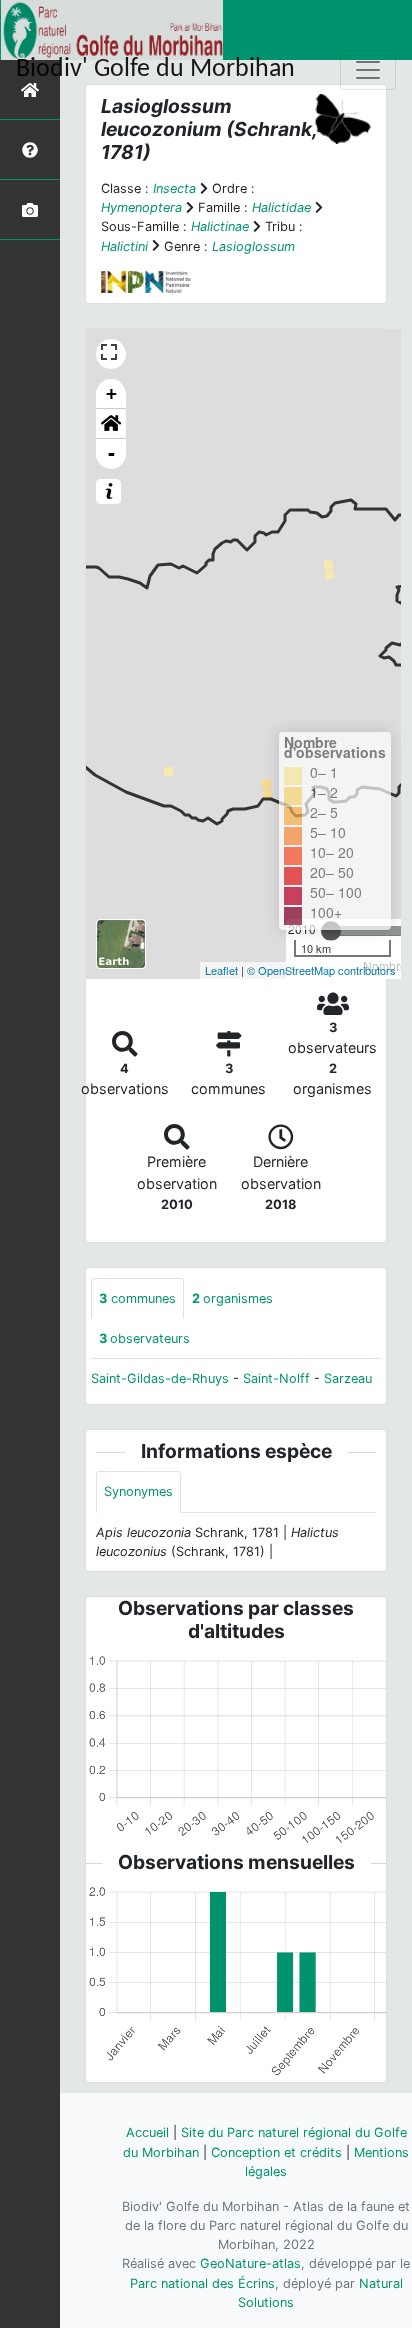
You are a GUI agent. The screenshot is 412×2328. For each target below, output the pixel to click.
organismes (232, 1298)
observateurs (144, 1338)
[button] (111, 424)
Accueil (147, 2132)
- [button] (111, 453)
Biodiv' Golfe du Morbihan (155, 69)
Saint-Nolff (276, 1378)
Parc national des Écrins (202, 2283)
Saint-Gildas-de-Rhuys (160, 1378)
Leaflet (221, 970)
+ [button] (111, 393)
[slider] (331, 931)
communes (137, 1298)
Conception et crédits (276, 2152)
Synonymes (138, 1491)
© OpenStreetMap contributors (321, 970)
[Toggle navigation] (368, 70)
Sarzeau (348, 1378)
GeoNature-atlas (250, 2263)
